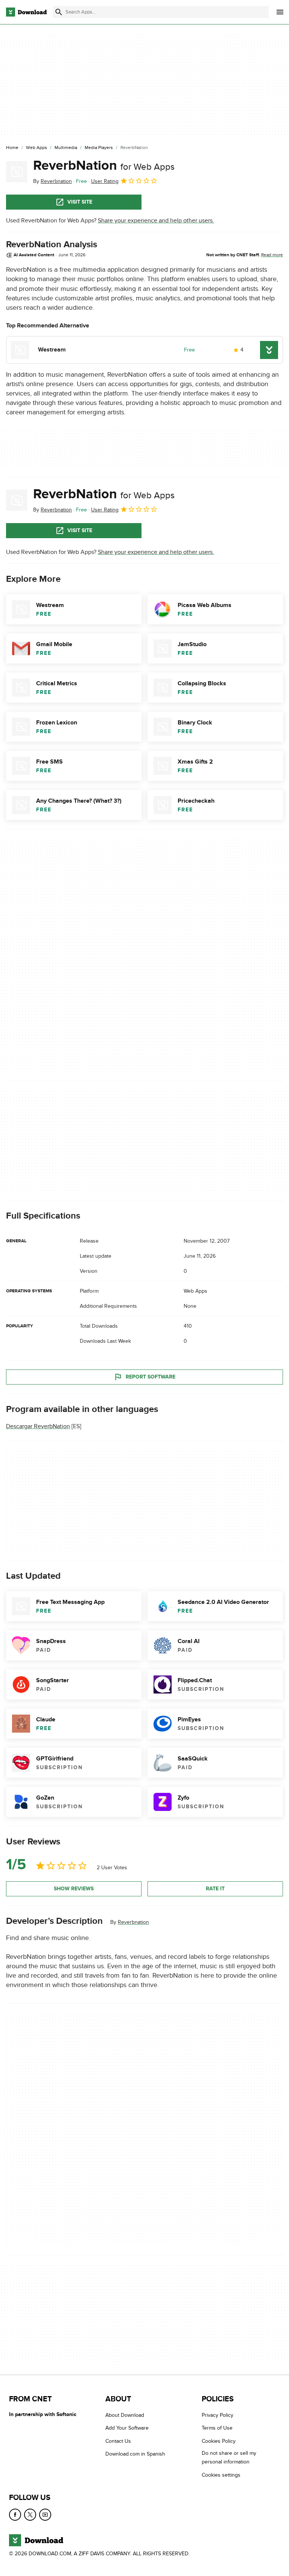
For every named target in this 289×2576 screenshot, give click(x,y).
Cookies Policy (219, 2441)
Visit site (80, 202)
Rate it (215, 1889)
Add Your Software (127, 2428)
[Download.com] (26, 12)
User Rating (105, 181)
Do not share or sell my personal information (229, 2458)
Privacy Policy (218, 2415)
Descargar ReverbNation (38, 1426)
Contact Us (118, 2441)
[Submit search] (59, 12)
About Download (125, 2415)
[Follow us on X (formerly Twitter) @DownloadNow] (30, 2515)
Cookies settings (221, 2475)
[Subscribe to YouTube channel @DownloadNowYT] (45, 2515)
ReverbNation (104, 166)
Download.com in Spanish (135, 2454)
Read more (272, 255)
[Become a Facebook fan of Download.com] (15, 2515)
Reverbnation (133, 1922)
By (52, 181)
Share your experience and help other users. (156, 221)
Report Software (151, 1377)
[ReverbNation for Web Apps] (17, 172)
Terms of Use (217, 2428)
